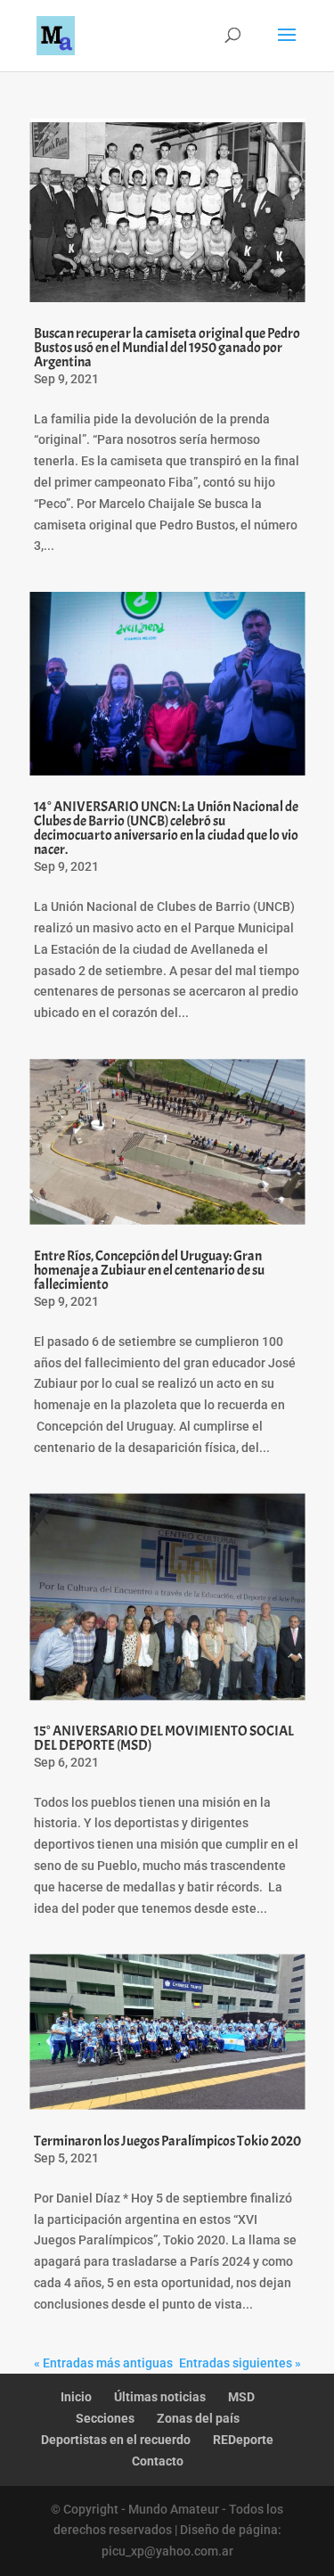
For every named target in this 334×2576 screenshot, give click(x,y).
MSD (241, 2397)
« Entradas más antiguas (103, 2363)
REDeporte (243, 2440)
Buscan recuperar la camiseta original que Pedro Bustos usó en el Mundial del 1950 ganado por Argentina (167, 348)
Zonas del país (198, 2418)
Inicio (76, 2397)
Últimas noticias (160, 2397)
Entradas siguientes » (240, 2363)
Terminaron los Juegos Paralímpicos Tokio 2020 (167, 2141)
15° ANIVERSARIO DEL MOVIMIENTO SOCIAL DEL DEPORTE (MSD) (164, 1738)
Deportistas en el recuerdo (116, 2440)
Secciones (105, 2418)
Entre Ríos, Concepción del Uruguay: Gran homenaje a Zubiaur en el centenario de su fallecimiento (149, 1270)
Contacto (158, 2461)
